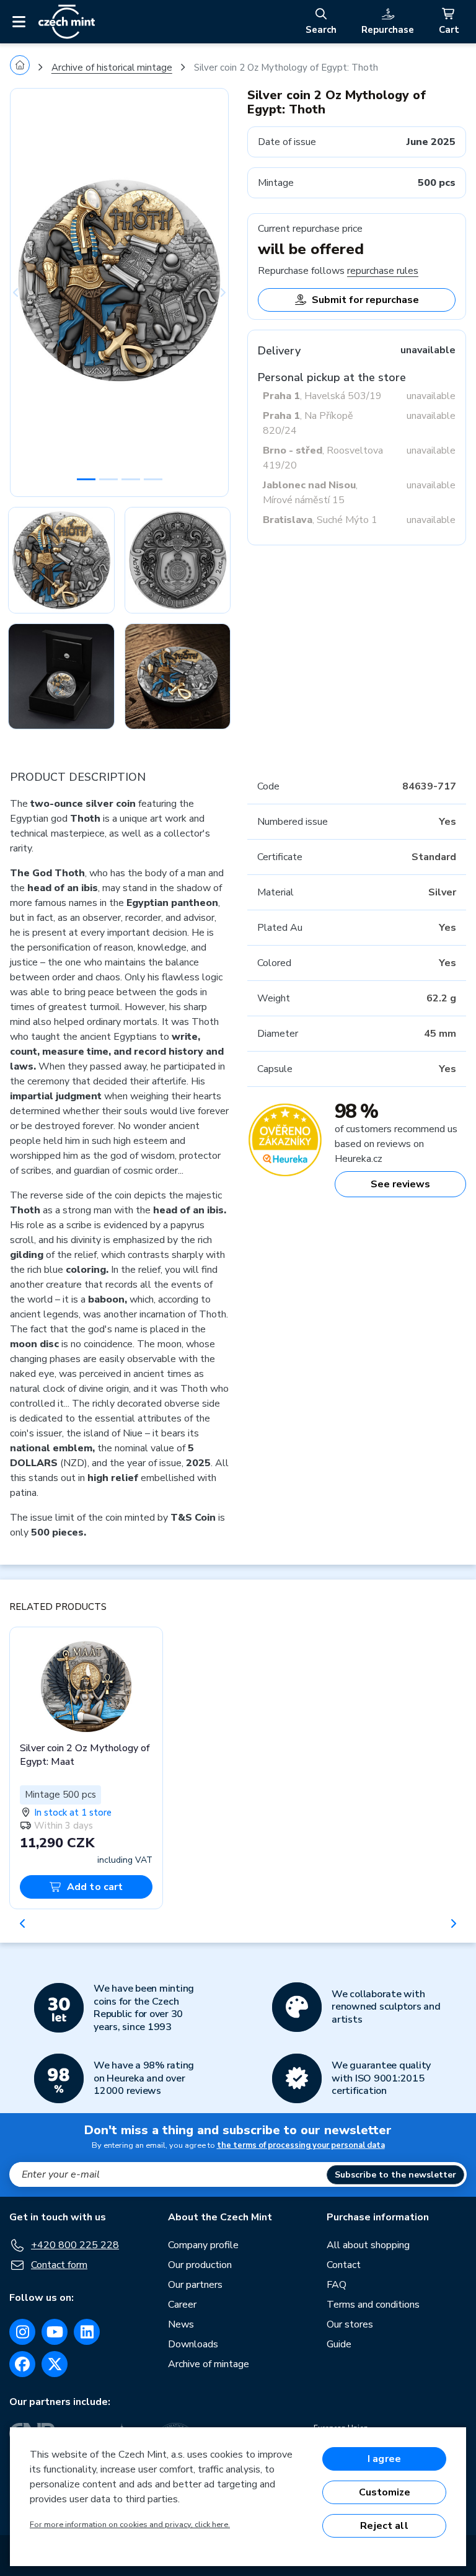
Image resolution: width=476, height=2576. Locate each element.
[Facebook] (22, 2364)
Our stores (350, 2324)
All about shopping (368, 2245)
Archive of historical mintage (112, 68)
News (181, 2324)
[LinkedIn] (87, 2332)
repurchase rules (383, 271)
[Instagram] (22, 2332)
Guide (339, 2344)
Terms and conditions (373, 2305)
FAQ (337, 2285)
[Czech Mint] (67, 22)
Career (182, 2305)
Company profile (203, 2245)
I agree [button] (384, 2459)
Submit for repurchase (365, 300)
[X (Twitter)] (55, 2364)
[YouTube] (55, 2332)
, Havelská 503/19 (322, 396)
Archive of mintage (209, 2364)
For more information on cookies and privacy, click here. (130, 2525)
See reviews (400, 1184)
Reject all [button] (384, 2526)
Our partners (195, 2285)
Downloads (193, 2344)
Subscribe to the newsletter (395, 2175)
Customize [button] (385, 2492)
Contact (344, 2265)
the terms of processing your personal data (301, 2145)
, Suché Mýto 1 (320, 520)
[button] (26, 292)
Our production (200, 2265)
